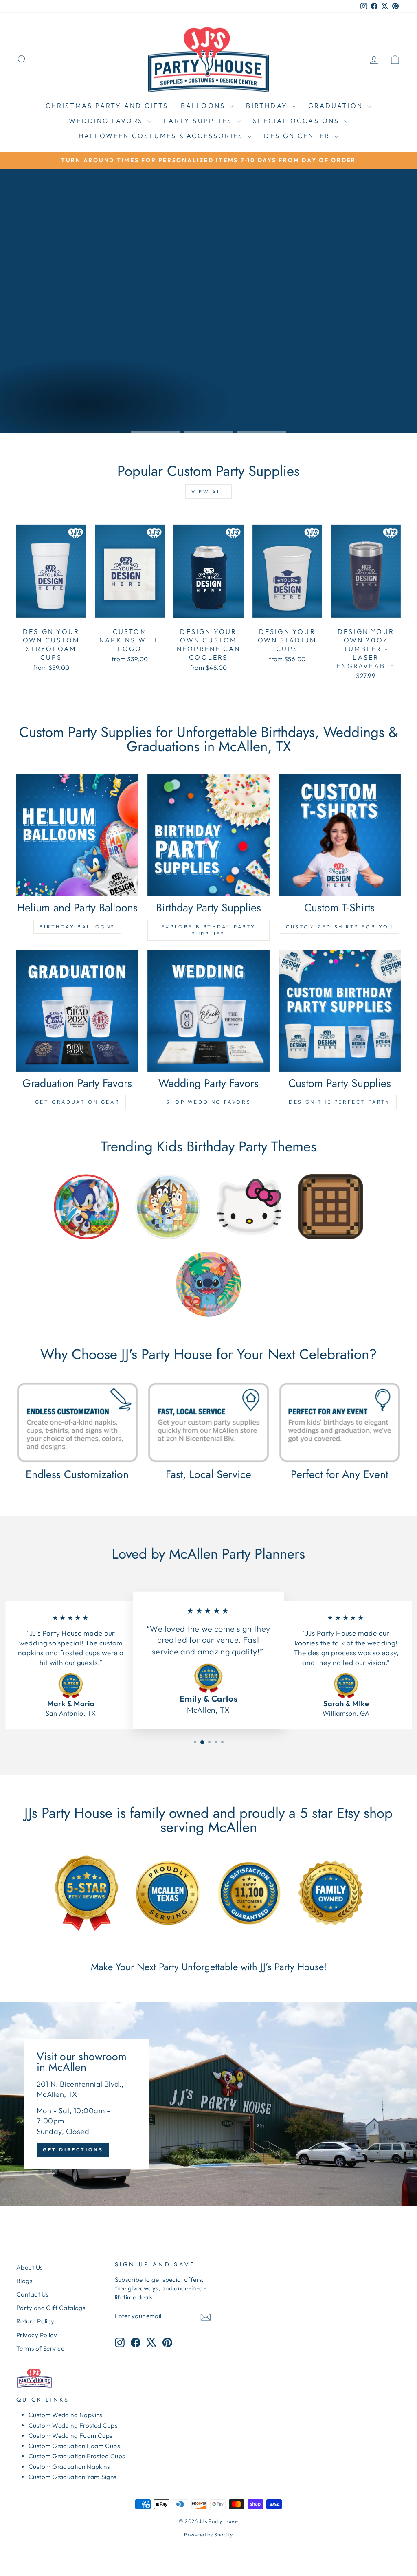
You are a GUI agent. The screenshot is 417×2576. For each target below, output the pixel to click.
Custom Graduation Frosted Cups (77, 2456)
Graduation (337, 106)
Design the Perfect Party (339, 1102)
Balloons (204, 106)
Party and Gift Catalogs (51, 2308)
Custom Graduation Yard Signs (72, 2477)
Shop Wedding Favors (208, 1102)
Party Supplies (199, 121)
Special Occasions (297, 121)
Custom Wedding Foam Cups (70, 2436)
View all (208, 492)
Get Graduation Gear (77, 1102)
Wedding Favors (107, 121)
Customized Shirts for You (340, 927)
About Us (30, 2267)
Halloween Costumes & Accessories (162, 136)
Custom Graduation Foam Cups (74, 2446)
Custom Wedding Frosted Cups (73, 2425)
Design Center (298, 136)
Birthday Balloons (77, 927)
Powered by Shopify (208, 2534)
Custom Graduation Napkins (69, 2467)
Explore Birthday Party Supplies (208, 930)
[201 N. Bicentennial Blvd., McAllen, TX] (208, 2104)
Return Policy (35, 2321)
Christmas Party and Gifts (107, 106)
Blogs (24, 2281)
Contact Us (32, 2294)
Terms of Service (40, 2348)
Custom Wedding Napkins (65, 2415)
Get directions (73, 2150)
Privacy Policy (37, 2335)
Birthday (268, 106)
